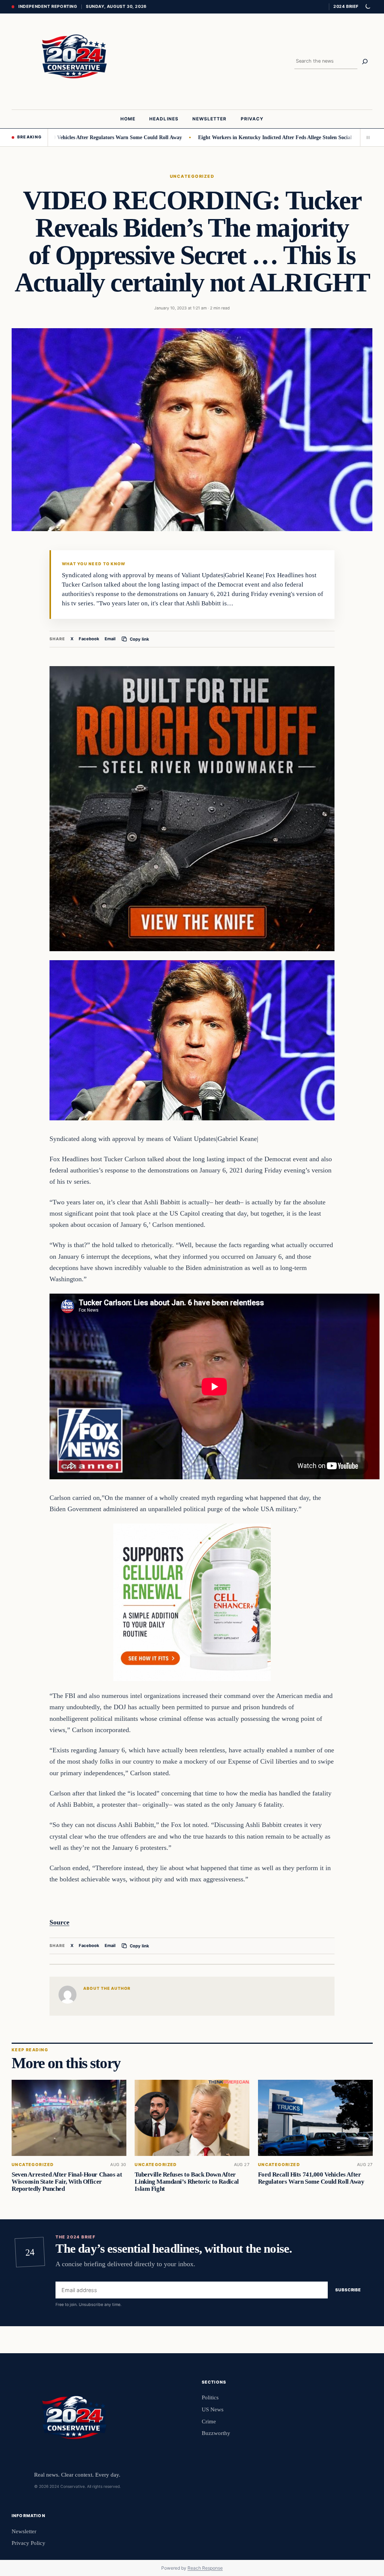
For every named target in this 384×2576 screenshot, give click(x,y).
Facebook (89, 639)
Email (110, 639)
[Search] (365, 62)
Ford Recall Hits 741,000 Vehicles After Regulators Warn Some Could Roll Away (311, 2178)
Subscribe (348, 2290)
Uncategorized (192, 176)
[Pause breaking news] (366, 137)
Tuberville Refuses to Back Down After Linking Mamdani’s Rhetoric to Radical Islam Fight (187, 2182)
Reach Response (205, 2568)
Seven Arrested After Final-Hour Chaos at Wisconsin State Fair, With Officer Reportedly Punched (67, 2182)
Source (59, 1922)
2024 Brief (346, 6)
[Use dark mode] (367, 7)
